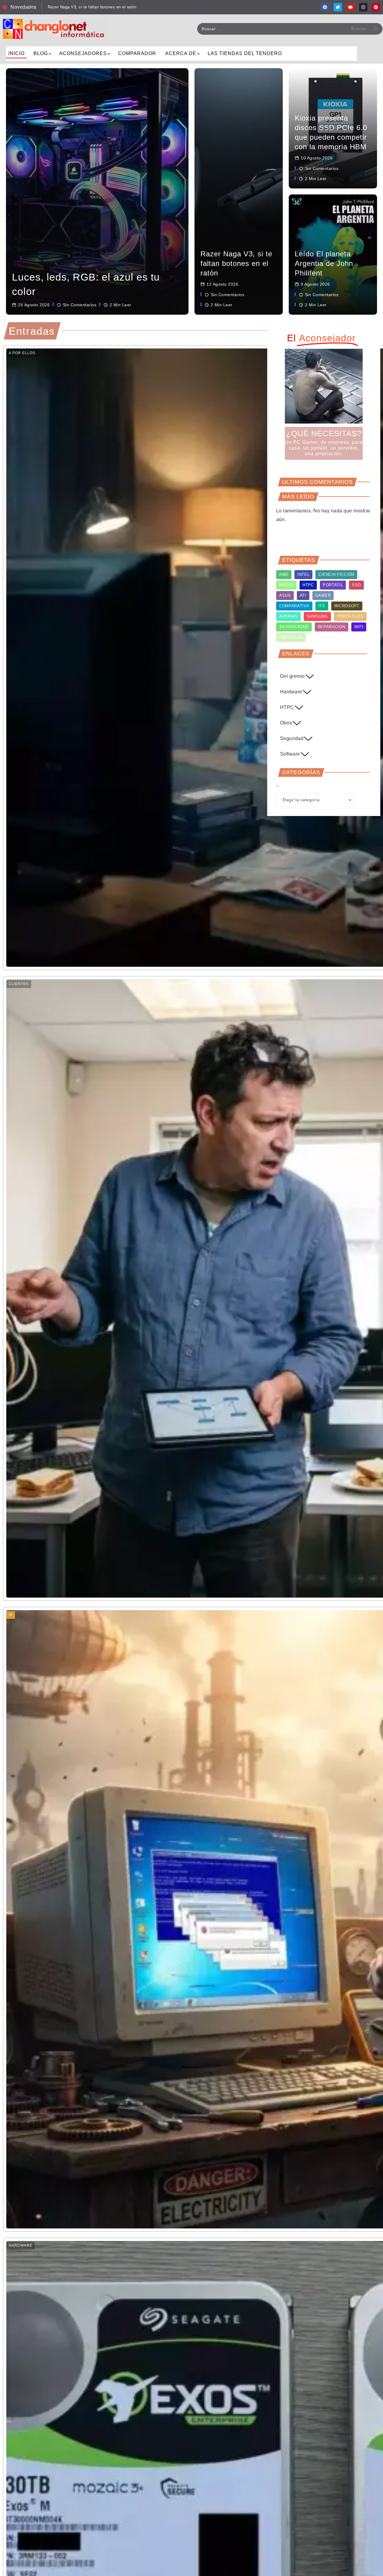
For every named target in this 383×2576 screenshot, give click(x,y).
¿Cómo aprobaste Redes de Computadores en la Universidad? (106, 7)
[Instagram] (363, 7)
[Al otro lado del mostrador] (55, 29)
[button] (320, 455)
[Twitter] (338, 7)
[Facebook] (325, 7)
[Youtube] (350, 7)
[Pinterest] (376, 7)
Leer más (22, 316)
